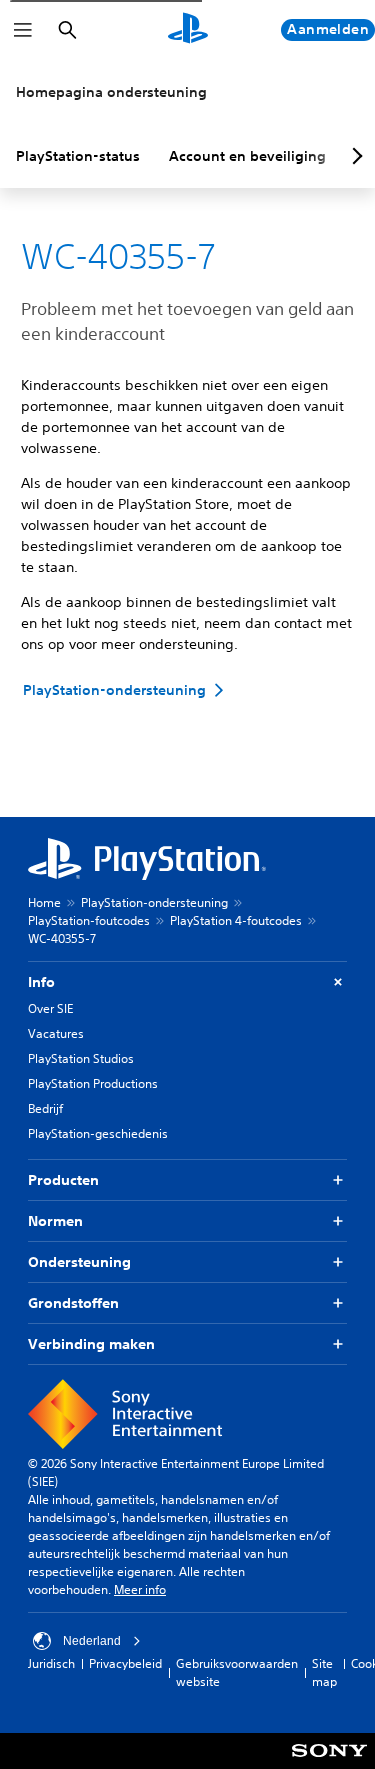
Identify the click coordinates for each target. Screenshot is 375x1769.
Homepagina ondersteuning (111, 92)
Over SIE (50, 1008)
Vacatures (56, 1033)
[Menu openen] (23, 30)
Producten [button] (63, 1180)
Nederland (92, 1641)
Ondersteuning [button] (79, 1262)
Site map (324, 1672)
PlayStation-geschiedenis (98, 1133)
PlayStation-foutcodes (89, 920)
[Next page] (354, 156)
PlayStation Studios (81, 1058)
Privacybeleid (125, 1663)
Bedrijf (45, 1108)
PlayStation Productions (93, 1083)
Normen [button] (55, 1221)
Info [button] (41, 982)
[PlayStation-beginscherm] (188, 30)
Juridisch (51, 1663)
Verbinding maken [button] (91, 1344)
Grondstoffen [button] (73, 1303)
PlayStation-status (78, 156)
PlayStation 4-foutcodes (236, 920)
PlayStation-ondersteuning (154, 902)
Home (44, 902)
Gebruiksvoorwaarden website (237, 1672)
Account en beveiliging (247, 156)
